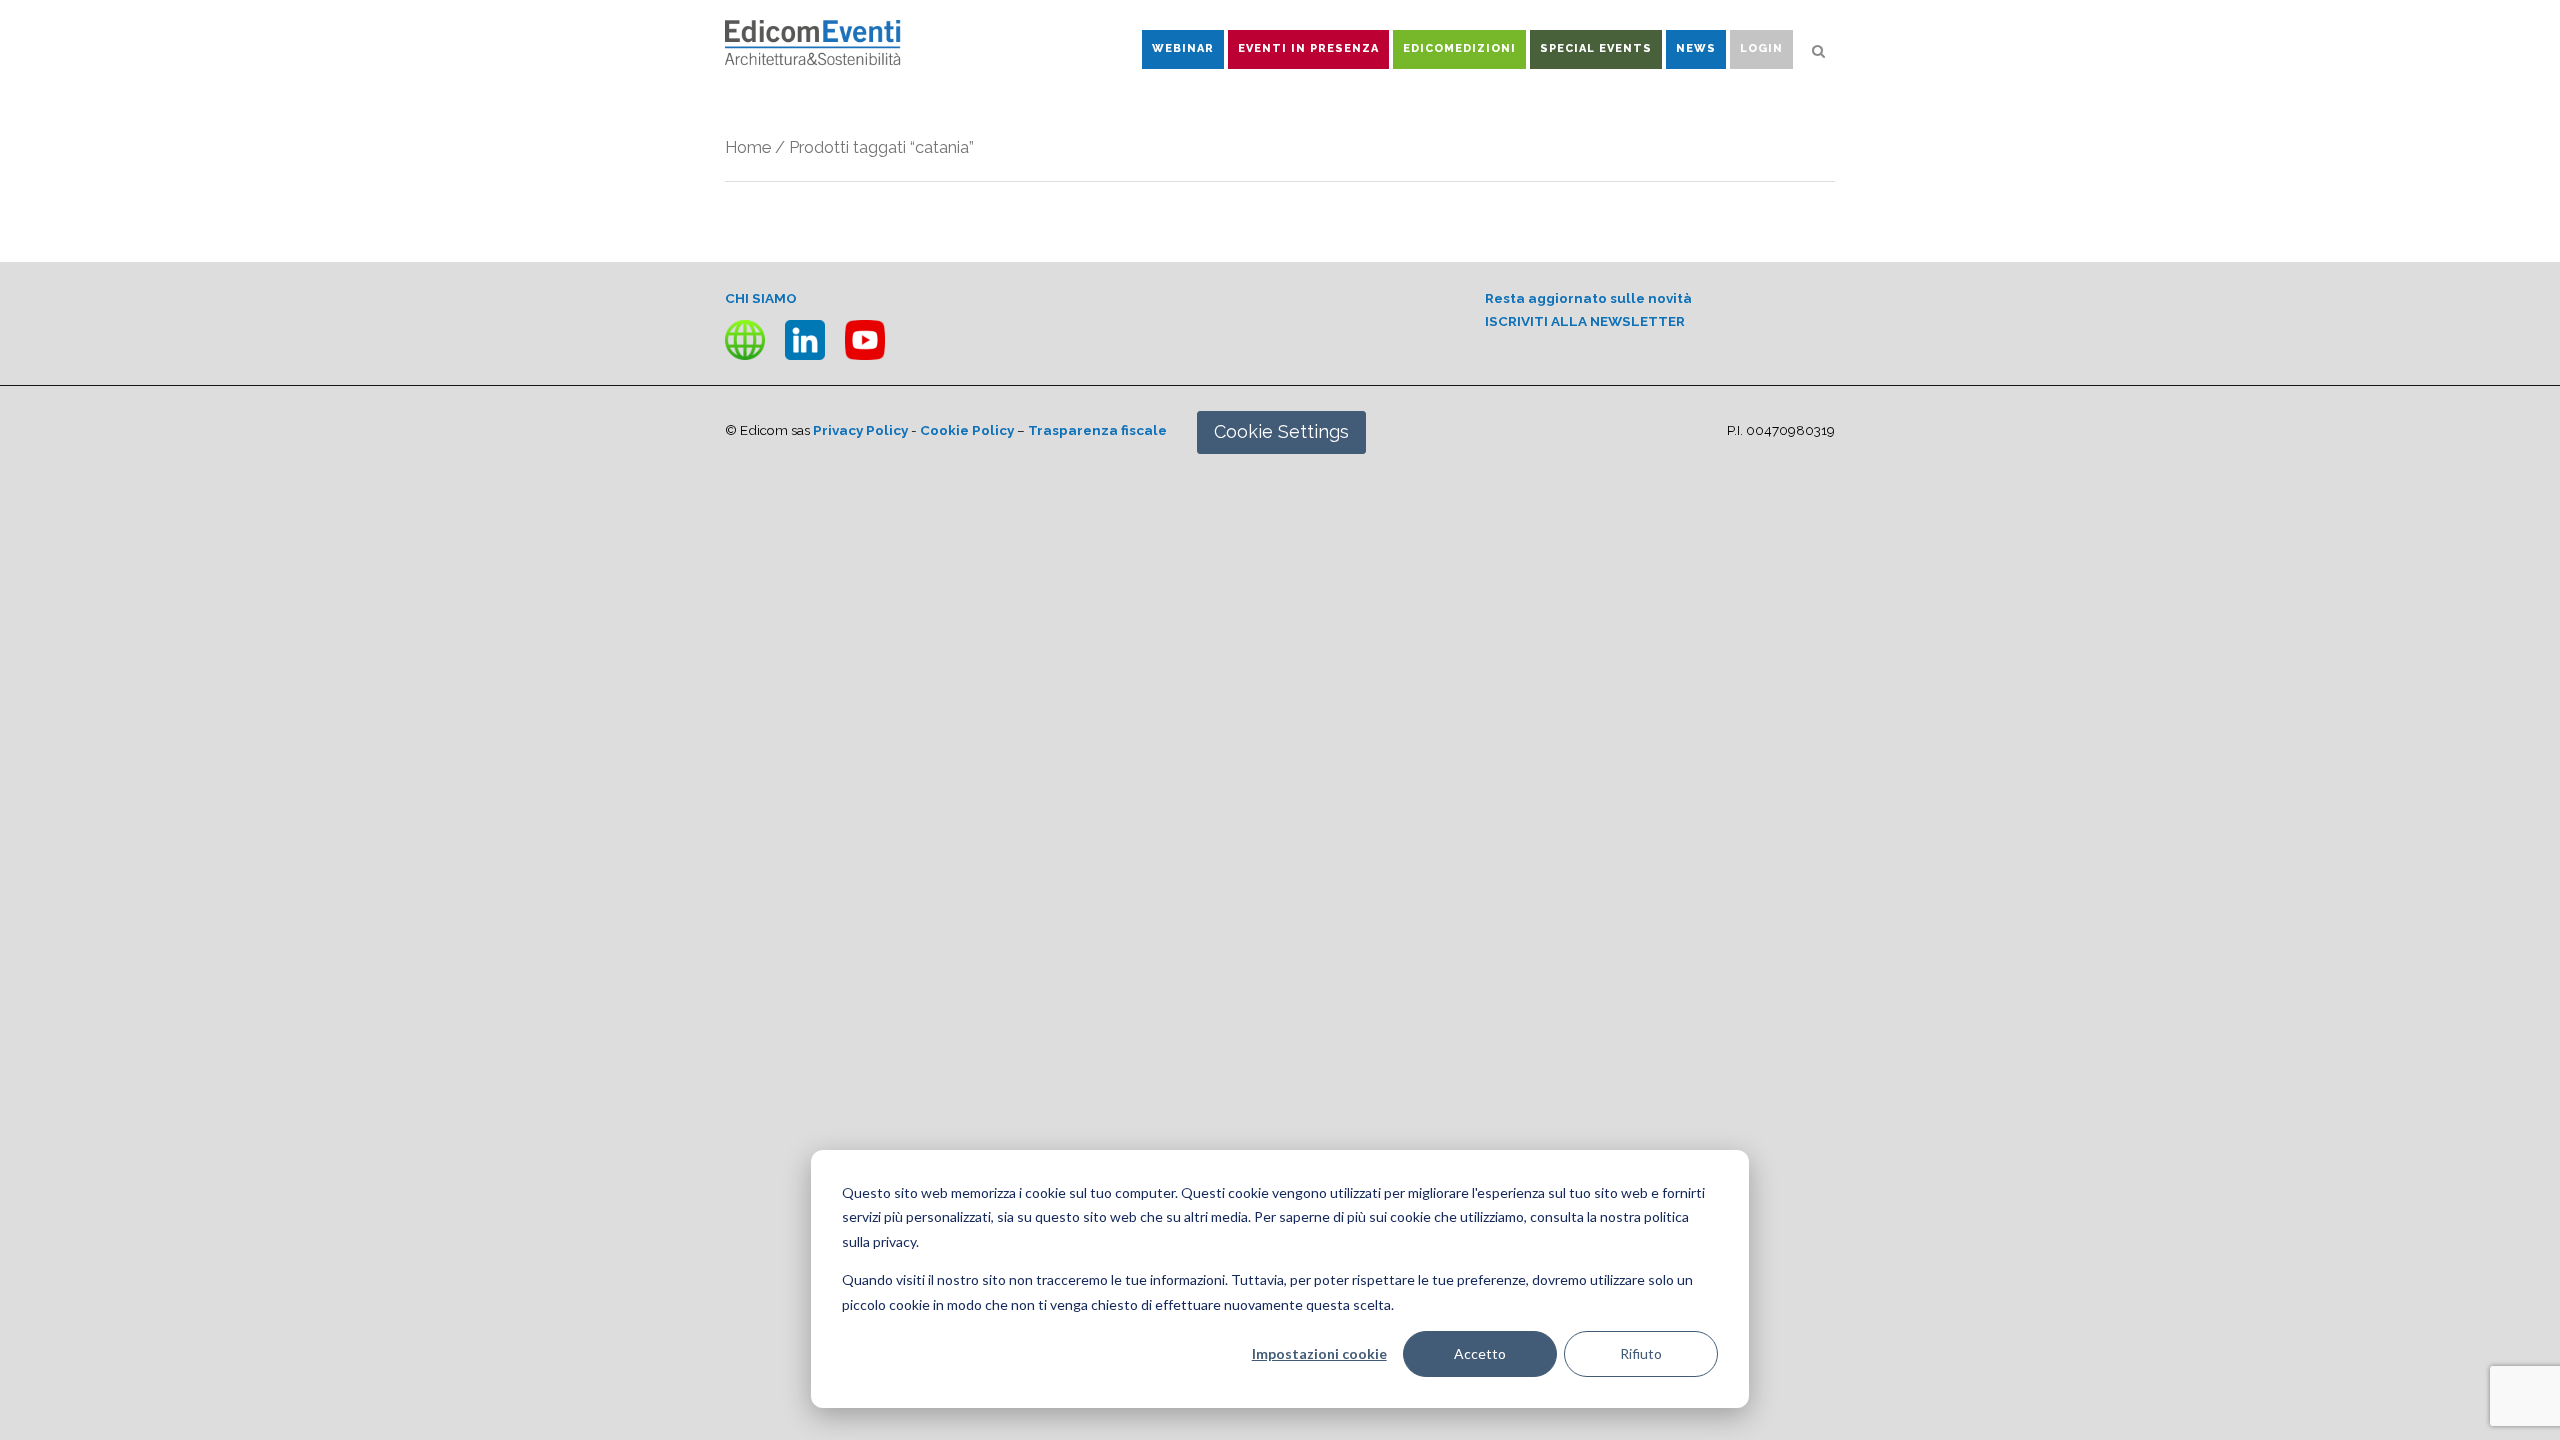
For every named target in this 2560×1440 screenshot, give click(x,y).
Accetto (1480, 1353)
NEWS (1696, 48)
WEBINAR (1183, 48)
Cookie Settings (1281, 431)
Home (748, 147)
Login (1761, 48)
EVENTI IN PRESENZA (1308, 48)
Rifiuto (1641, 1353)
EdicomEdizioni (1459, 48)
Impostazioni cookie (1319, 1353)
